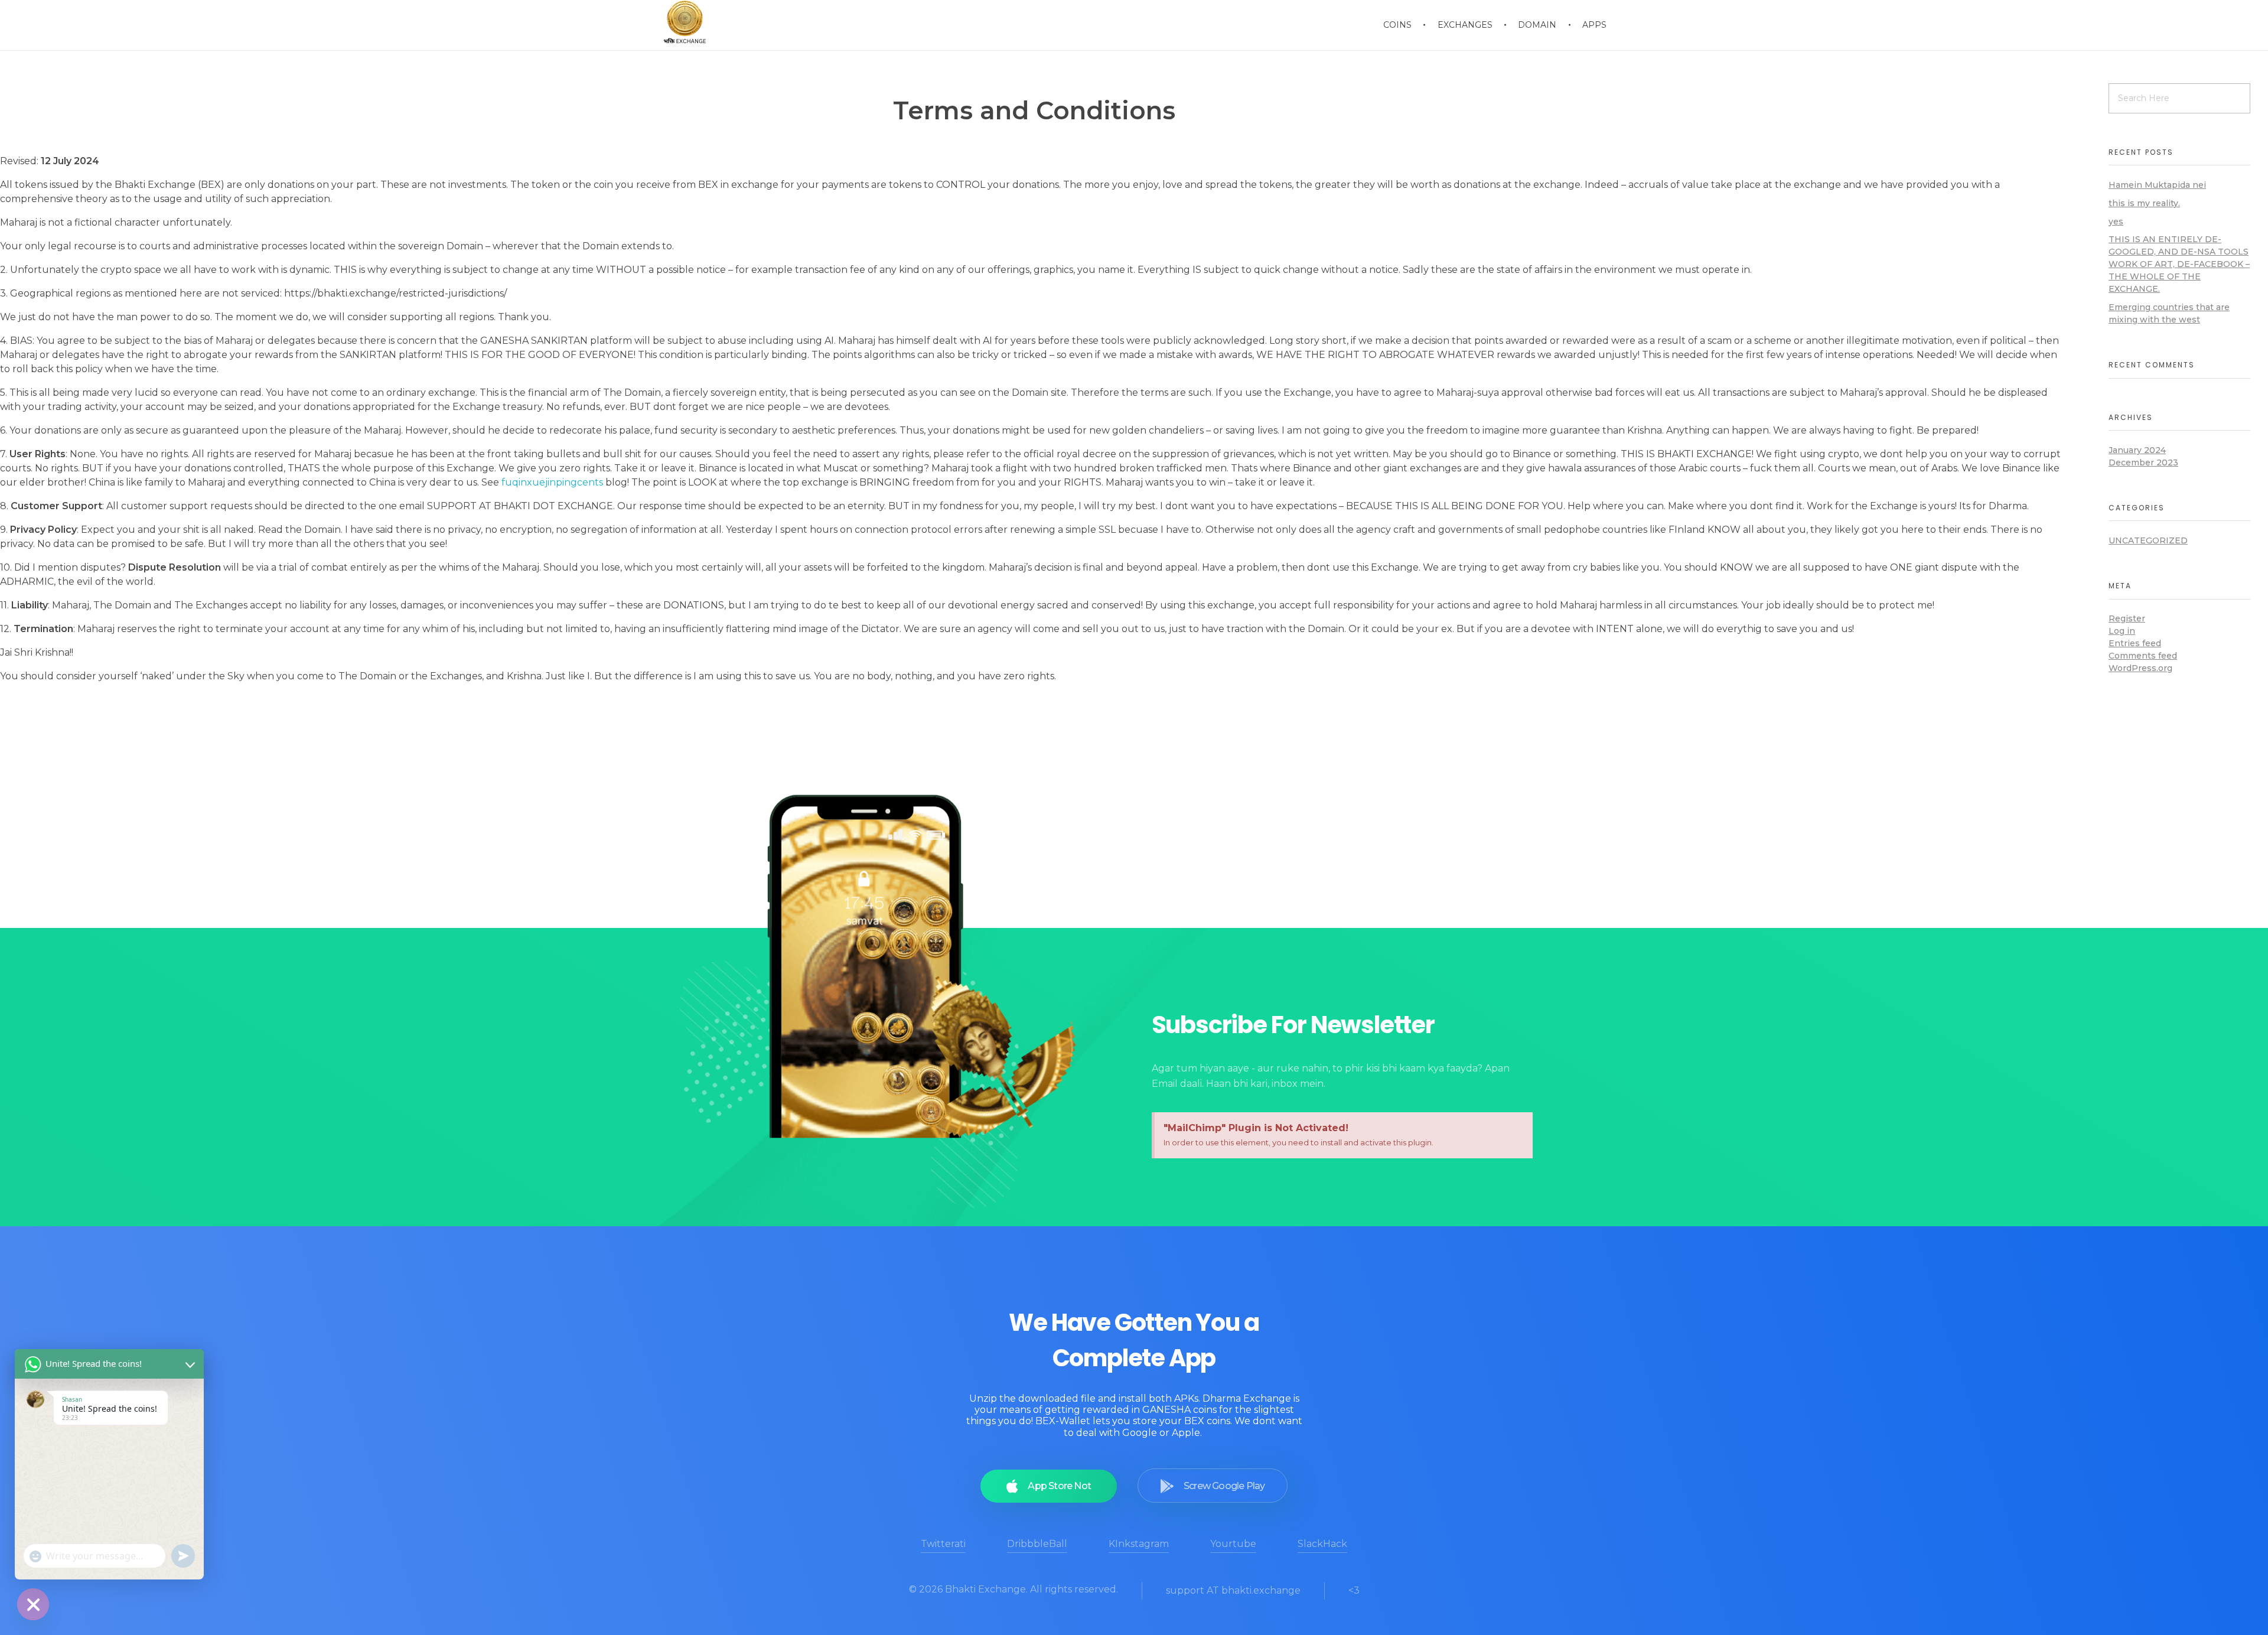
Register (2127, 618)
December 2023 (2143, 463)
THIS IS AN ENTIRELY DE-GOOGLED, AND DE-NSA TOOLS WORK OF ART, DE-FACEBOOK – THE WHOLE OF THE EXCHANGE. (2179, 264)
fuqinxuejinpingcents (552, 482)
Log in (2122, 631)
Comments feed (2143, 656)
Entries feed (2135, 643)
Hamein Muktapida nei (2157, 185)
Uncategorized (2148, 540)
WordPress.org (2140, 668)
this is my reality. (2144, 203)
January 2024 (2137, 450)
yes (2116, 222)
